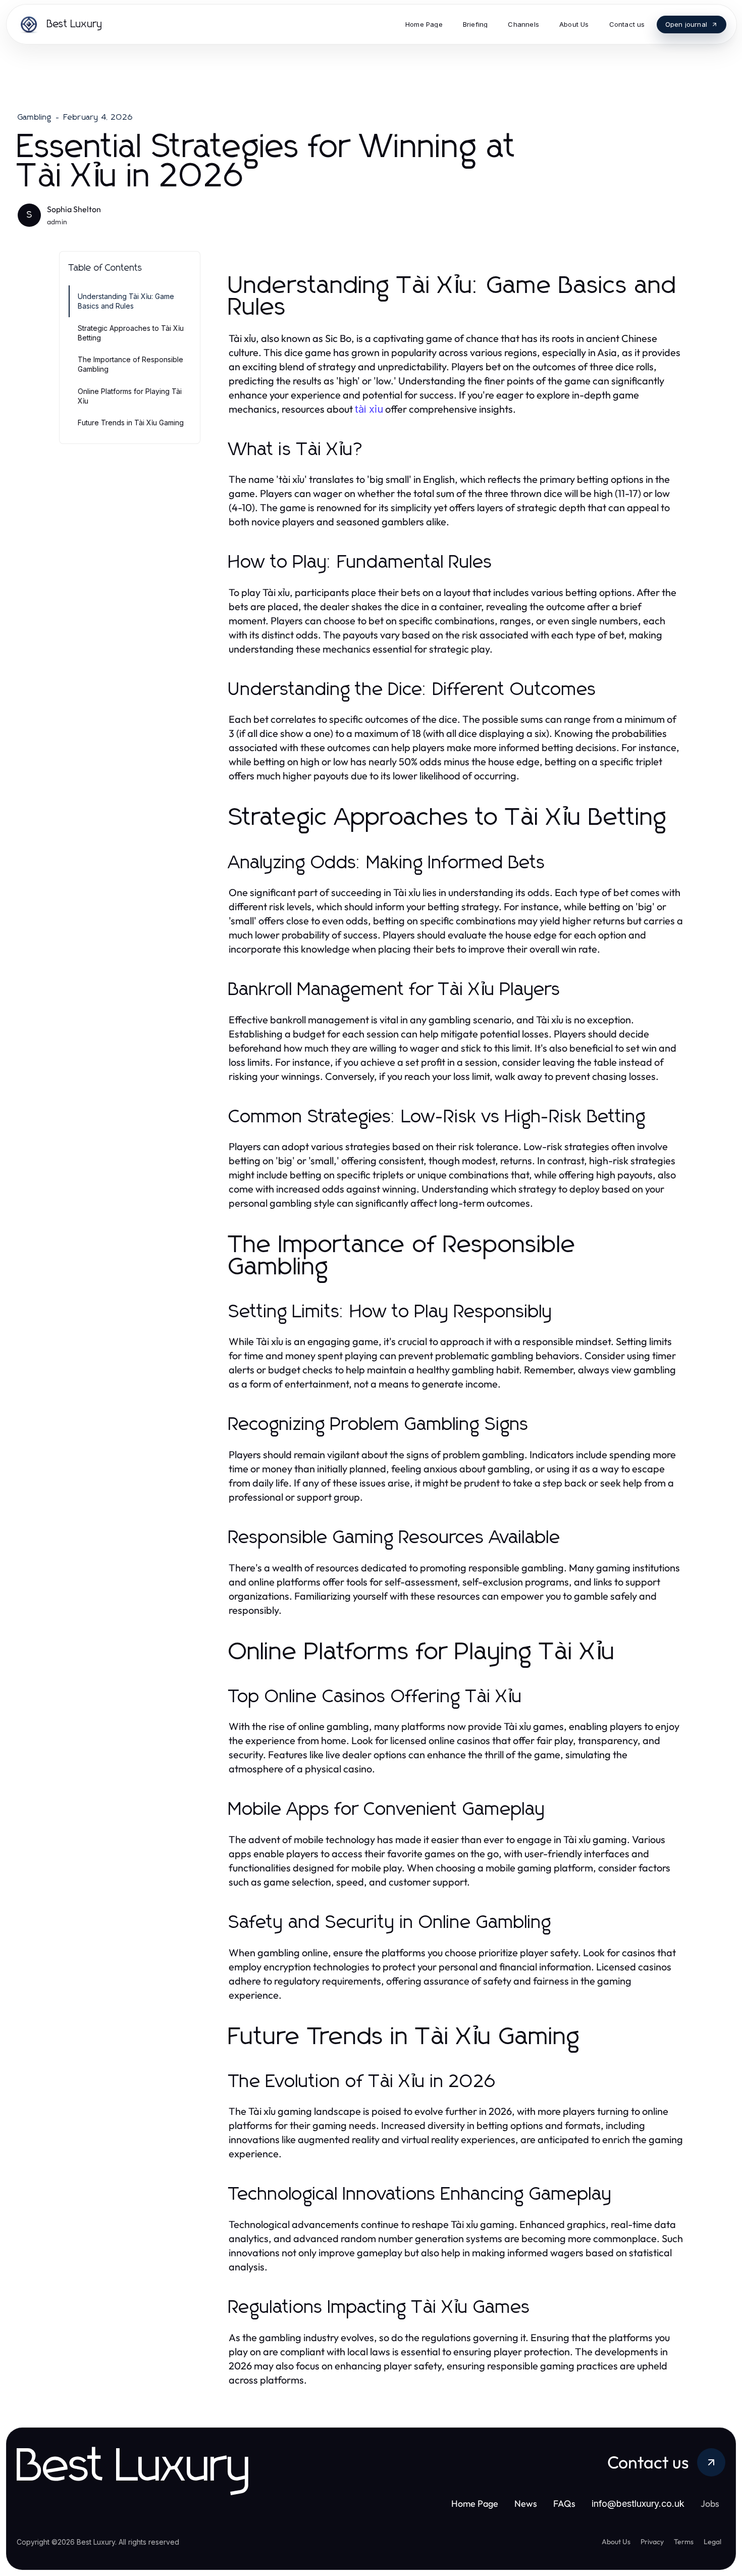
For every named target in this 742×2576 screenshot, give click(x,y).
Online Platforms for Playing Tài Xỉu (130, 396)
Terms (684, 2542)
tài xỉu (369, 409)
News (526, 2504)
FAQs (564, 2504)
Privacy (652, 2542)
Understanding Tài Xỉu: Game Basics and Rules (126, 301)
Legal (712, 2542)
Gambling (35, 117)
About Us (616, 2542)
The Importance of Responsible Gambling (130, 364)
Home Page (475, 2504)
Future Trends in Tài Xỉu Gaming (131, 423)
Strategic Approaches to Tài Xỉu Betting (131, 333)
